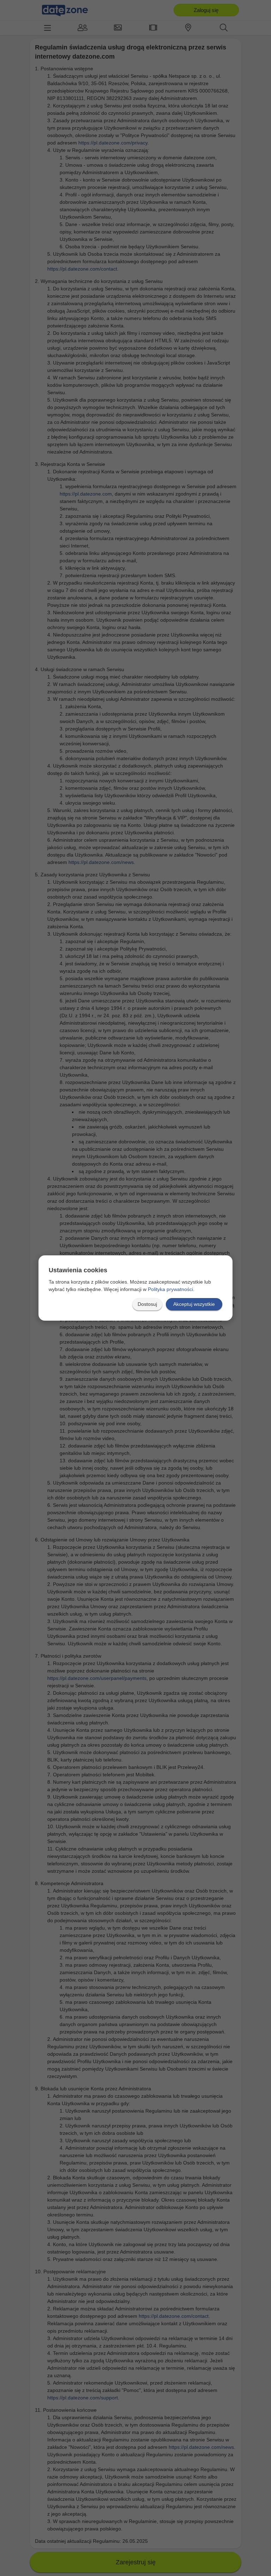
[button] (147, 1304)
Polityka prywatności (170, 1289)
